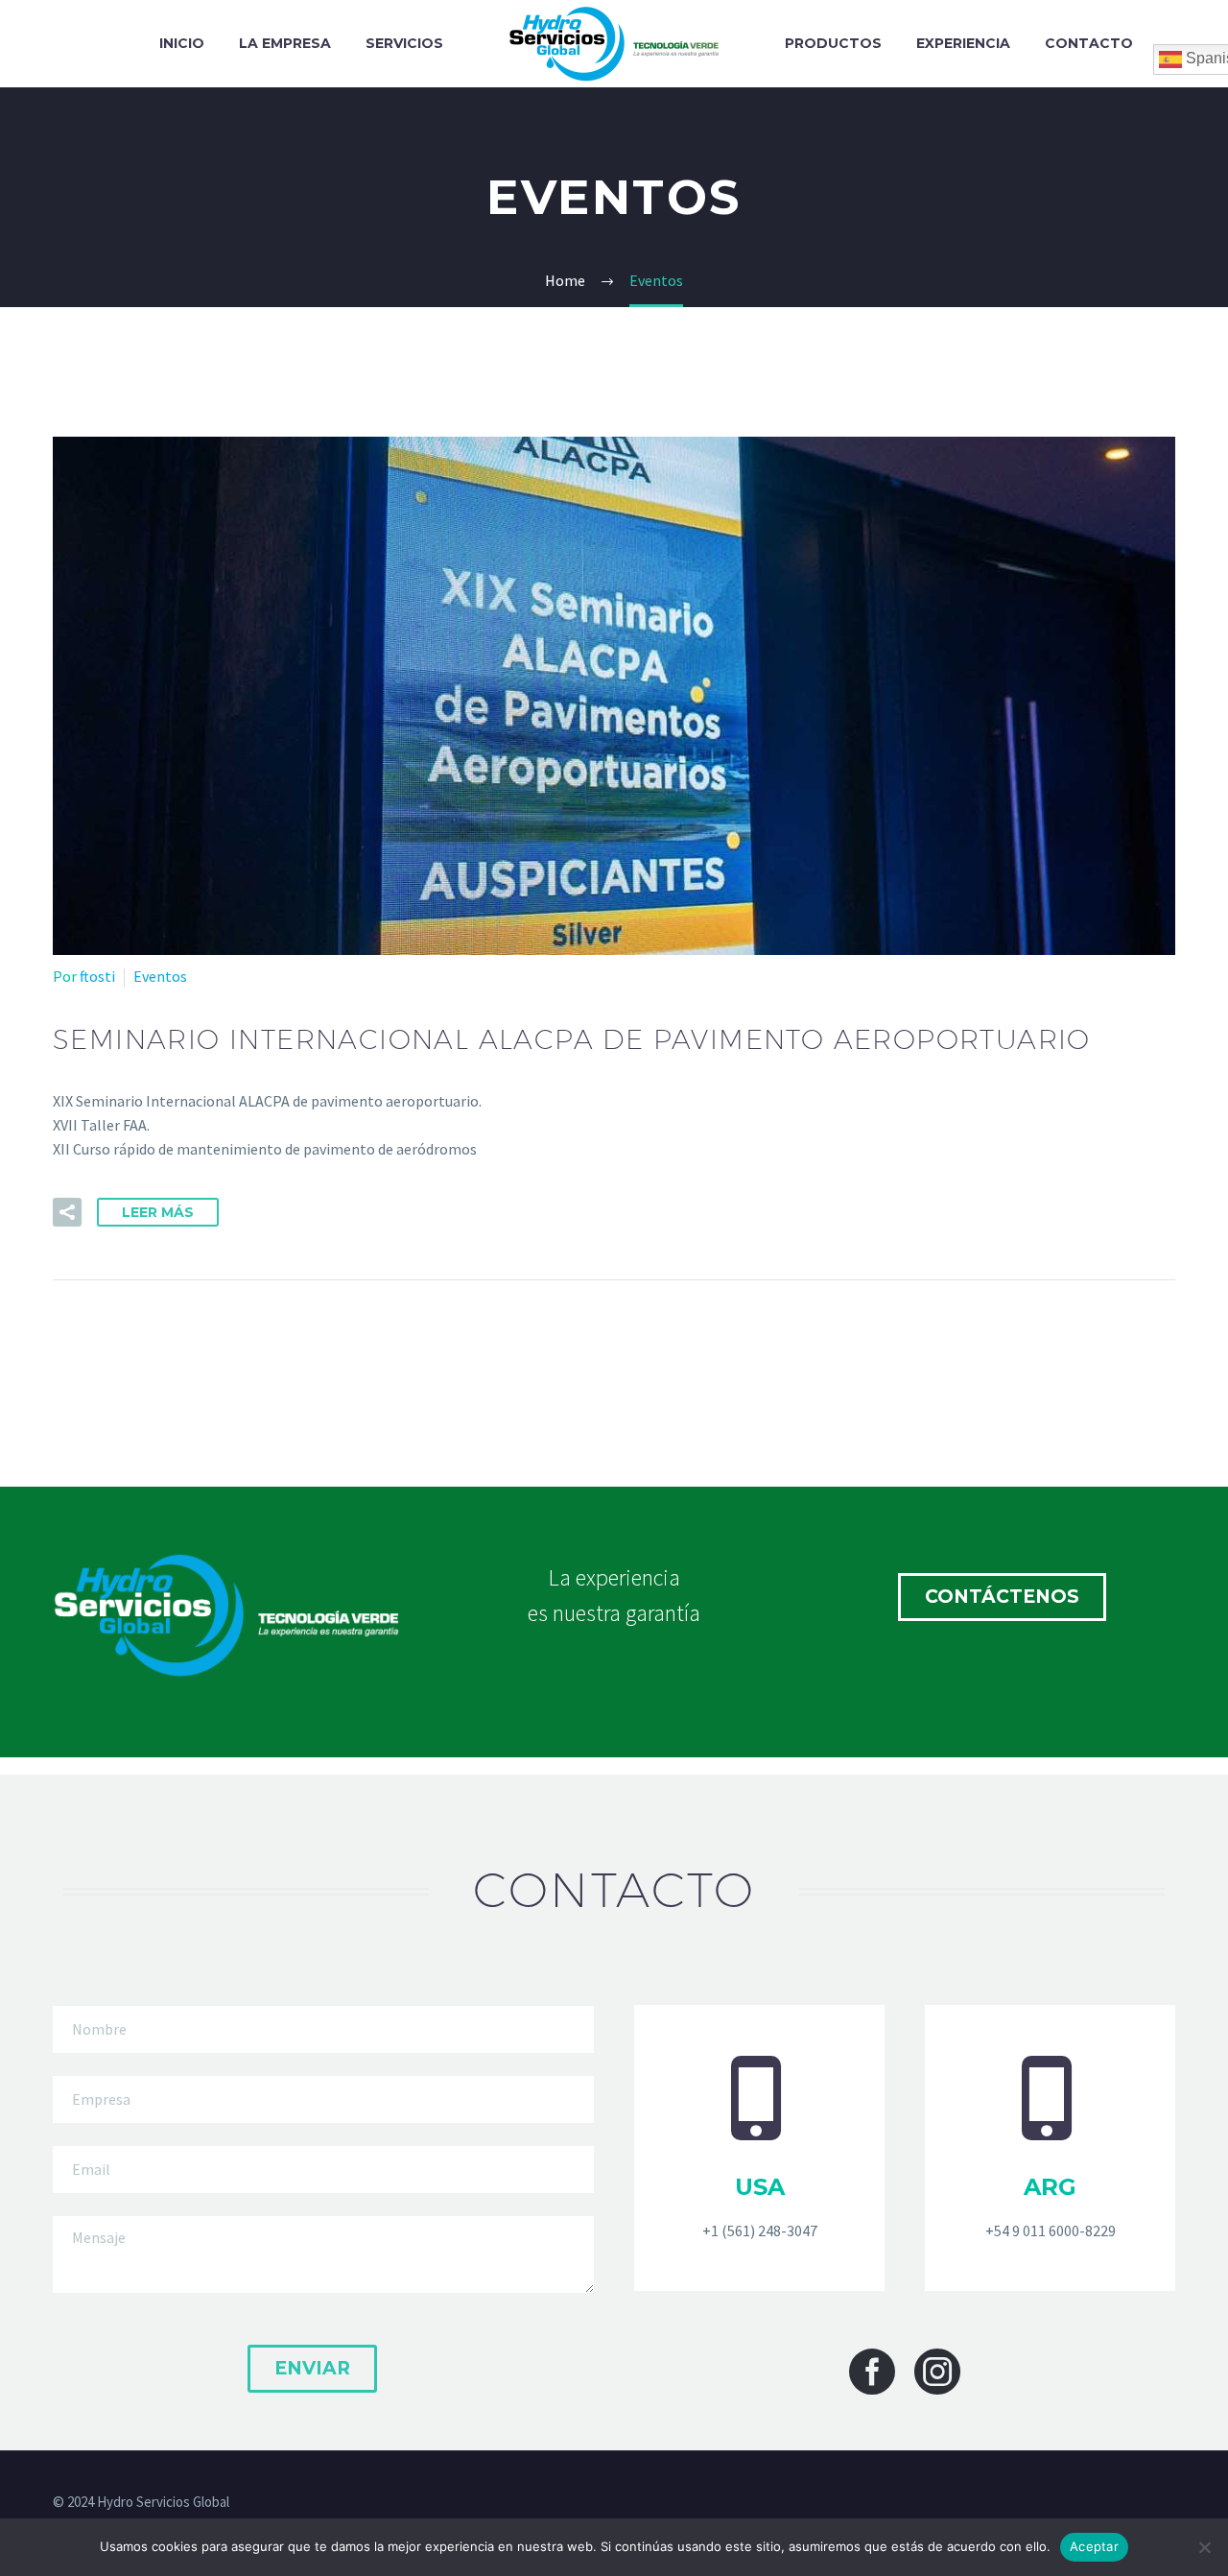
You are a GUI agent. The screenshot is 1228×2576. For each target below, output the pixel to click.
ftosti (97, 976)
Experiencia (963, 43)
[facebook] (872, 2372)
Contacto (1089, 43)
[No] (1204, 2547)
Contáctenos (1002, 1597)
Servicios (404, 43)
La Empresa (285, 43)
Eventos (160, 976)
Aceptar (1094, 2546)
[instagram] (937, 2372)
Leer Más (158, 1212)
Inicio (182, 43)
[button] (67, 1212)
